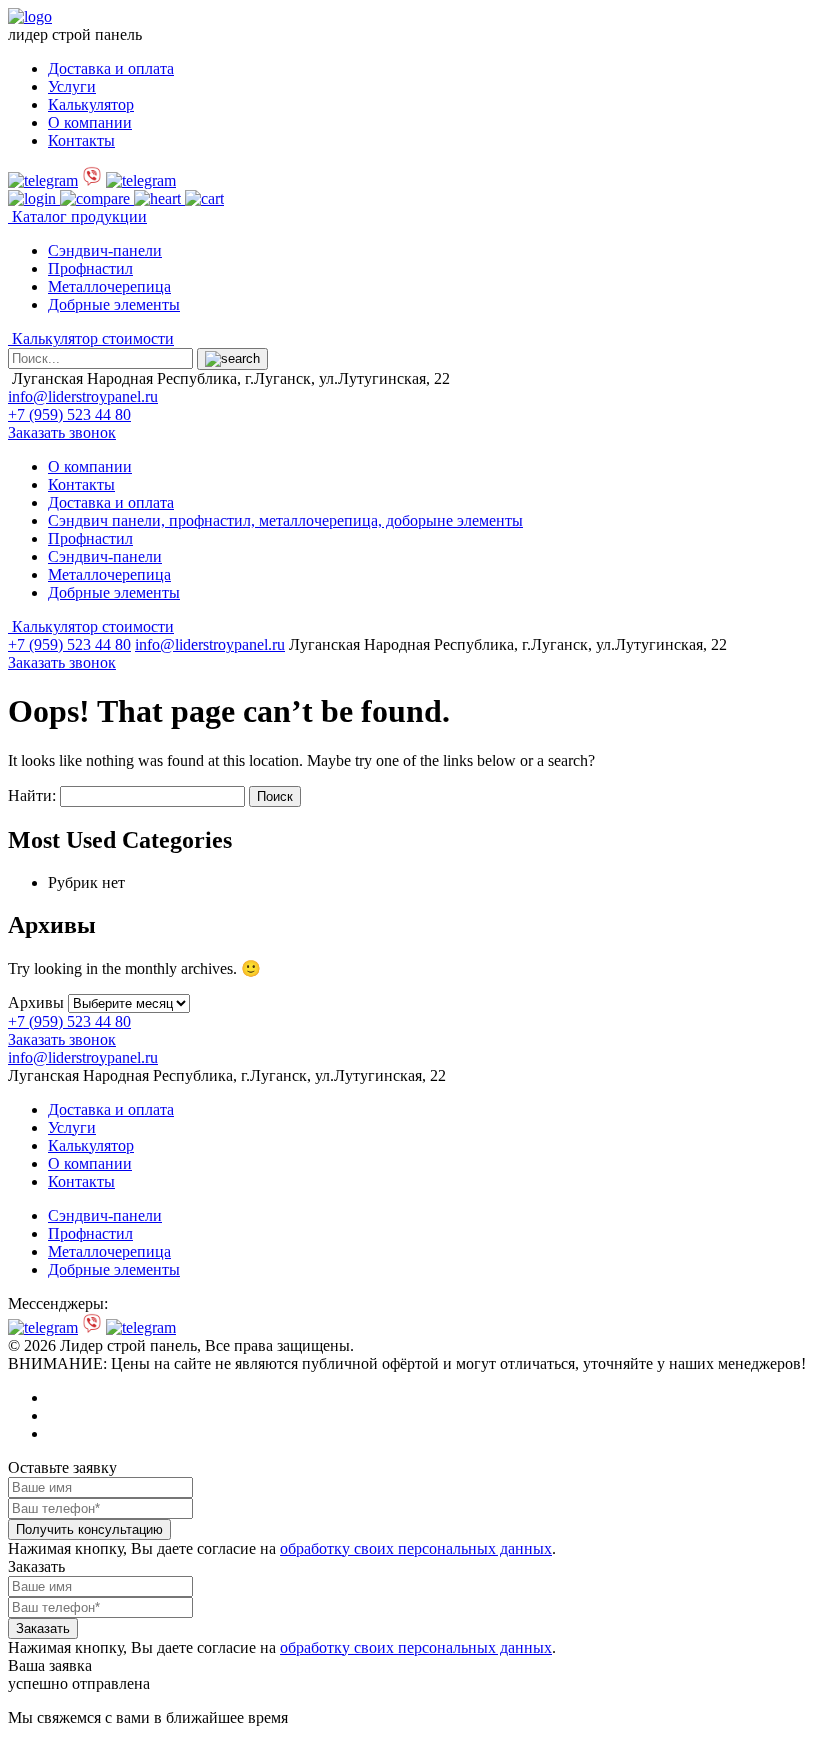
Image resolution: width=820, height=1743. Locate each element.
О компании (90, 122)
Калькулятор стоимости (91, 338)
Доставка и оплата (111, 68)
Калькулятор (91, 104)
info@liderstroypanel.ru (83, 396)
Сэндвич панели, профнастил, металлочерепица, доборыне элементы (285, 520)
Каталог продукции (77, 216)
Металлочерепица (109, 286)
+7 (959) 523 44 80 (69, 414)
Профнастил (90, 268)
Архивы (36, 1002)
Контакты (81, 140)
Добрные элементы (114, 304)
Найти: (32, 795)
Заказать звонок (62, 432)
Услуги (72, 86)
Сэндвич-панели (105, 250)
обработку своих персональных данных (416, 1548)
